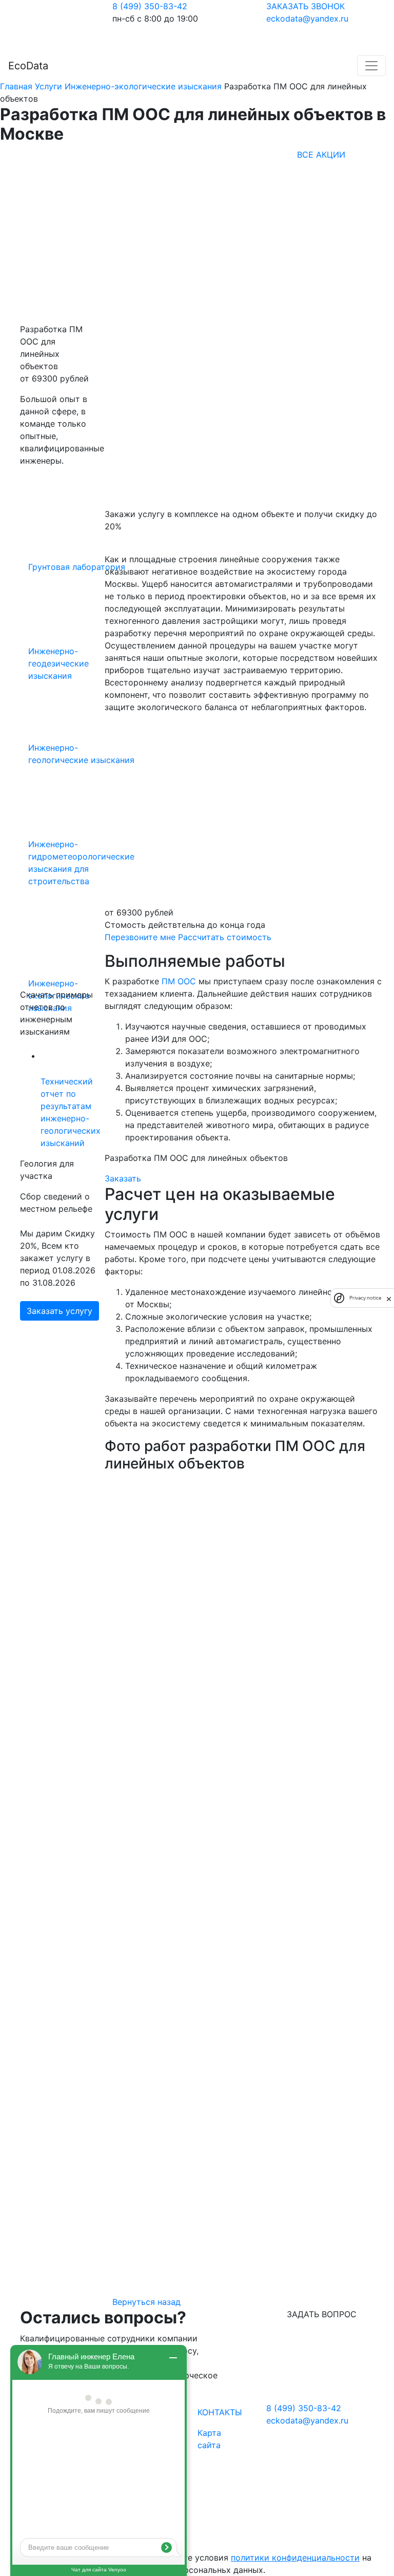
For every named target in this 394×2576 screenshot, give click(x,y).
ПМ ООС (179, 981)
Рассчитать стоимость (225, 937)
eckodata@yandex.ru (307, 18)
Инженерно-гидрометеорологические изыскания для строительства (81, 863)
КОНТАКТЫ (220, 2412)
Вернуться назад (146, 2302)
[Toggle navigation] (371, 66)
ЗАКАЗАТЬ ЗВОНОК (306, 6)
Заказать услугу (60, 1311)
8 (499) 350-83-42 (150, 6)
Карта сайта (209, 2439)
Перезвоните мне (140, 937)
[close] (389, 1298)
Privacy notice (365, 1298)
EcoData (28, 66)
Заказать (123, 1178)
